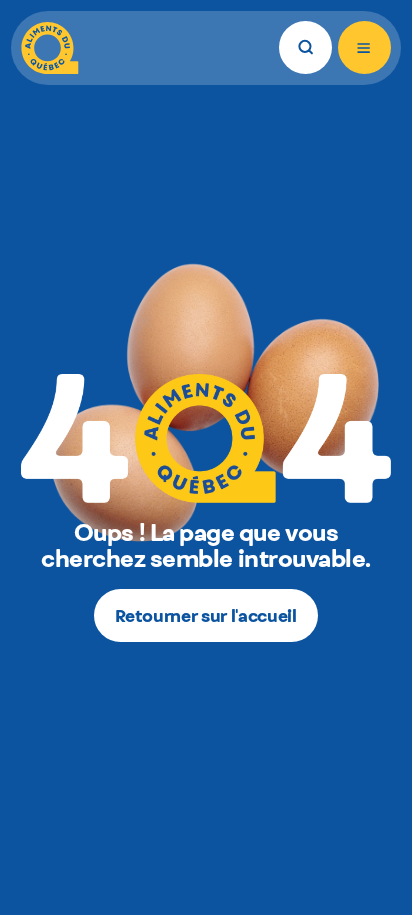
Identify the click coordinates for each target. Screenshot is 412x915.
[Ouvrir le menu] (364, 47)
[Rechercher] (305, 47)
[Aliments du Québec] (49, 47)
